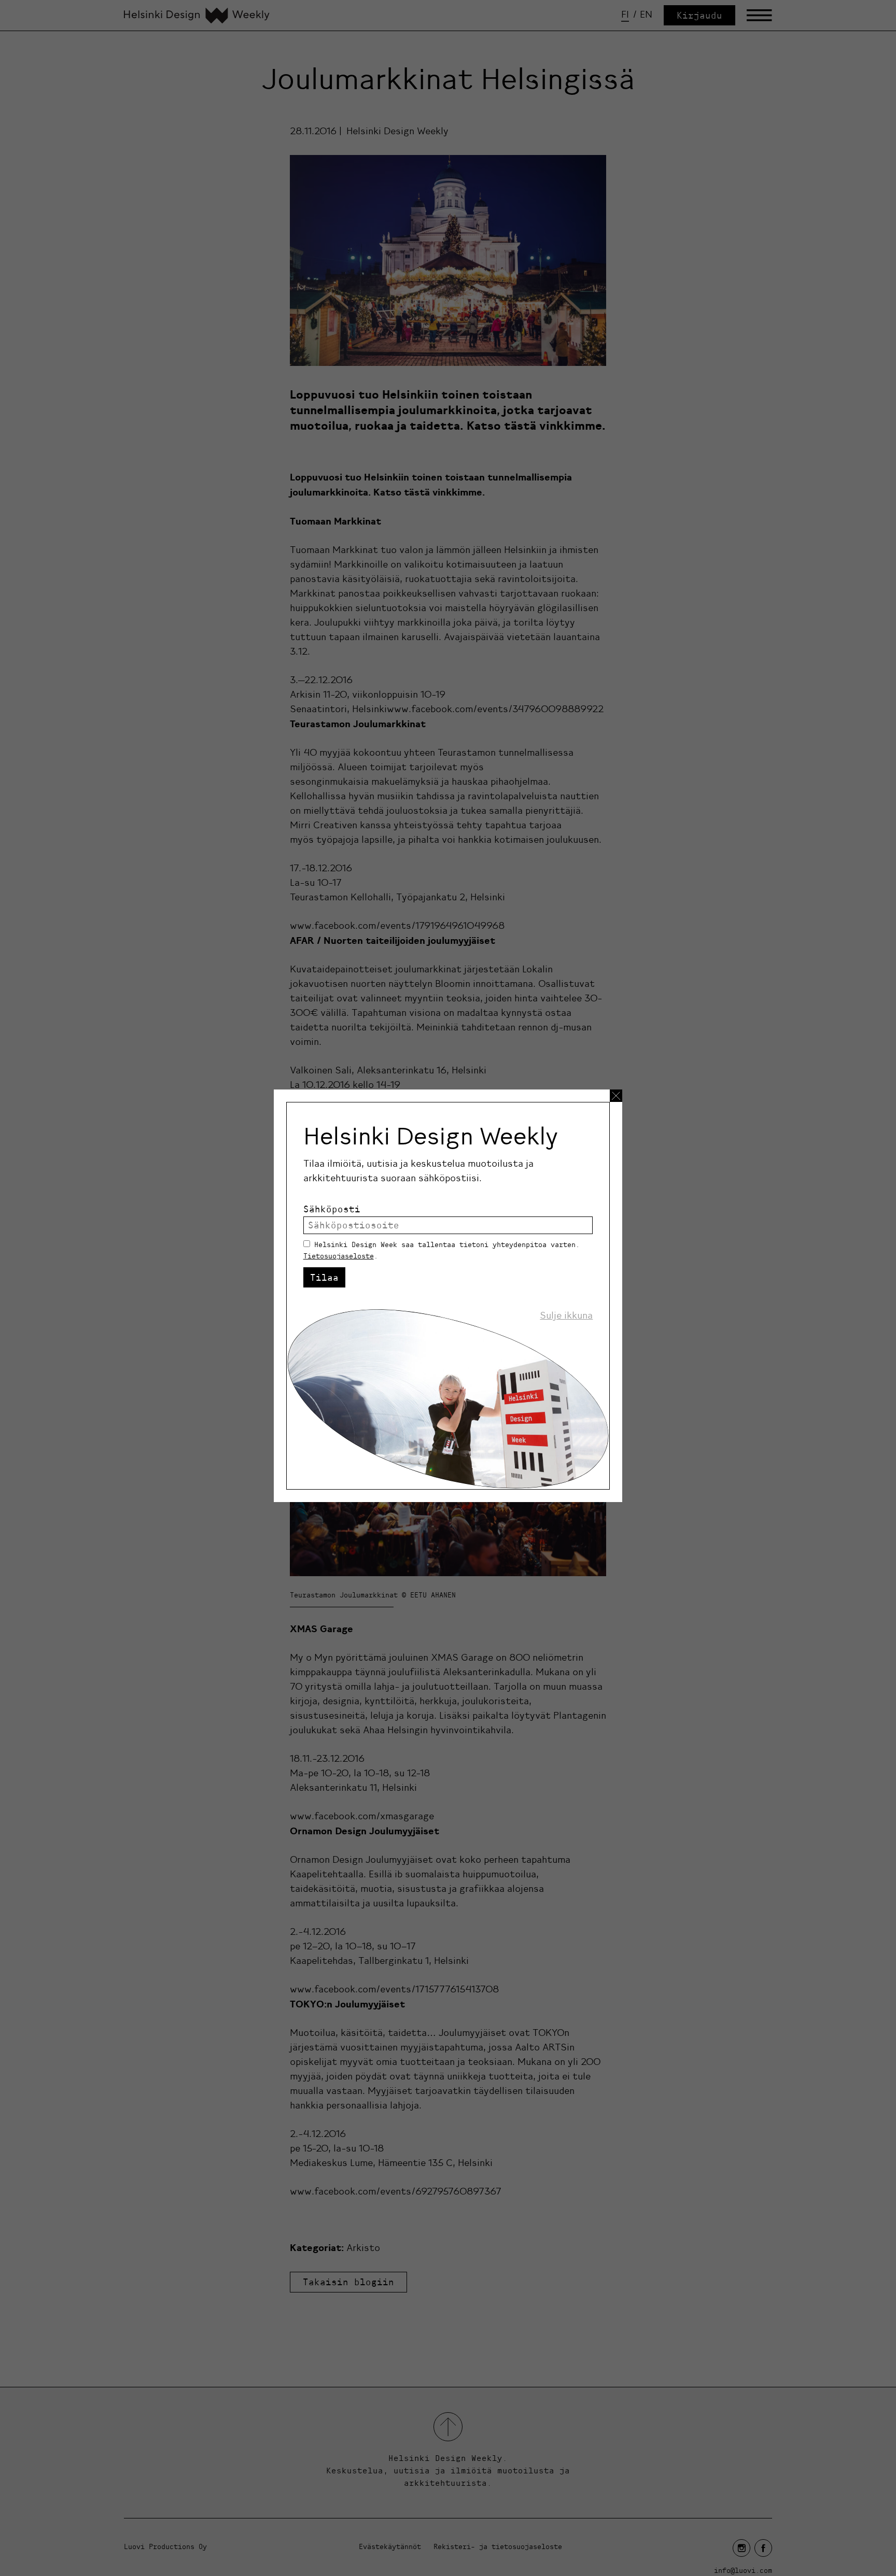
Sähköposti (332, 1209)
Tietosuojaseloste (339, 1256)
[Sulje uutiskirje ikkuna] (616, 1096)
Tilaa (324, 1277)
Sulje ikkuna (566, 1315)
